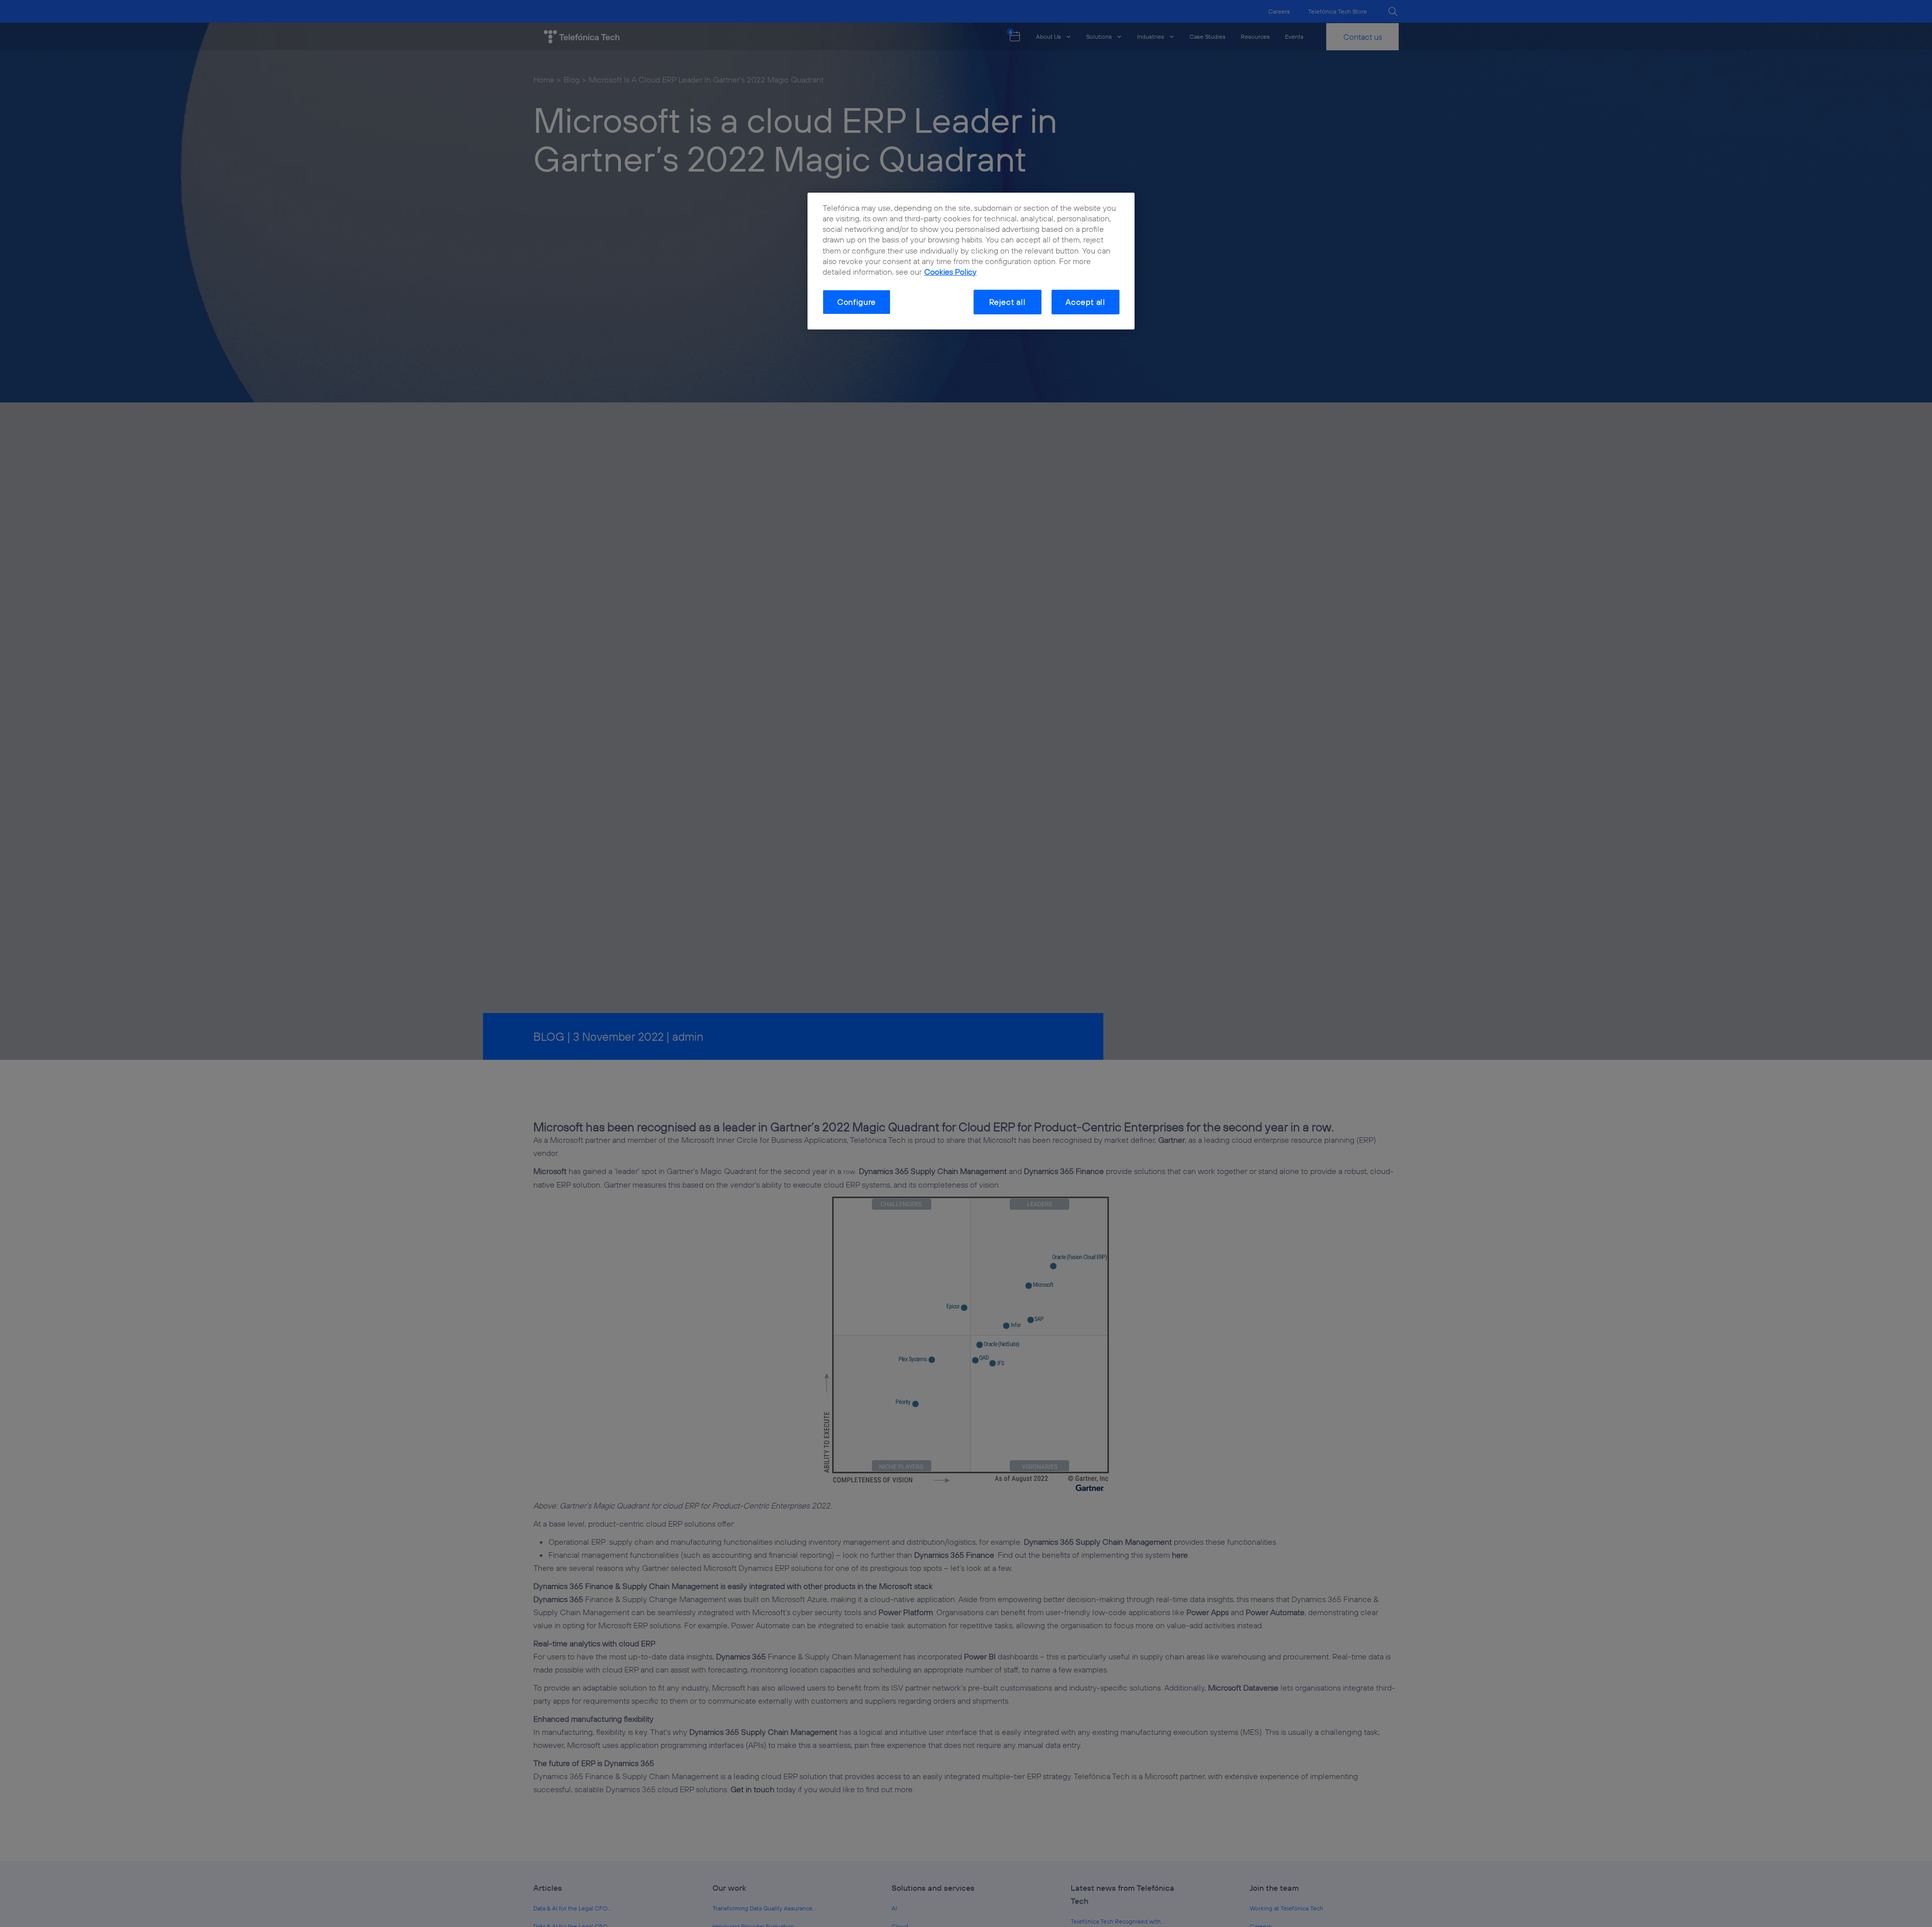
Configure (857, 302)
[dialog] (971, 261)
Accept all (1085, 302)
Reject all (1008, 302)
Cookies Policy (950, 272)
